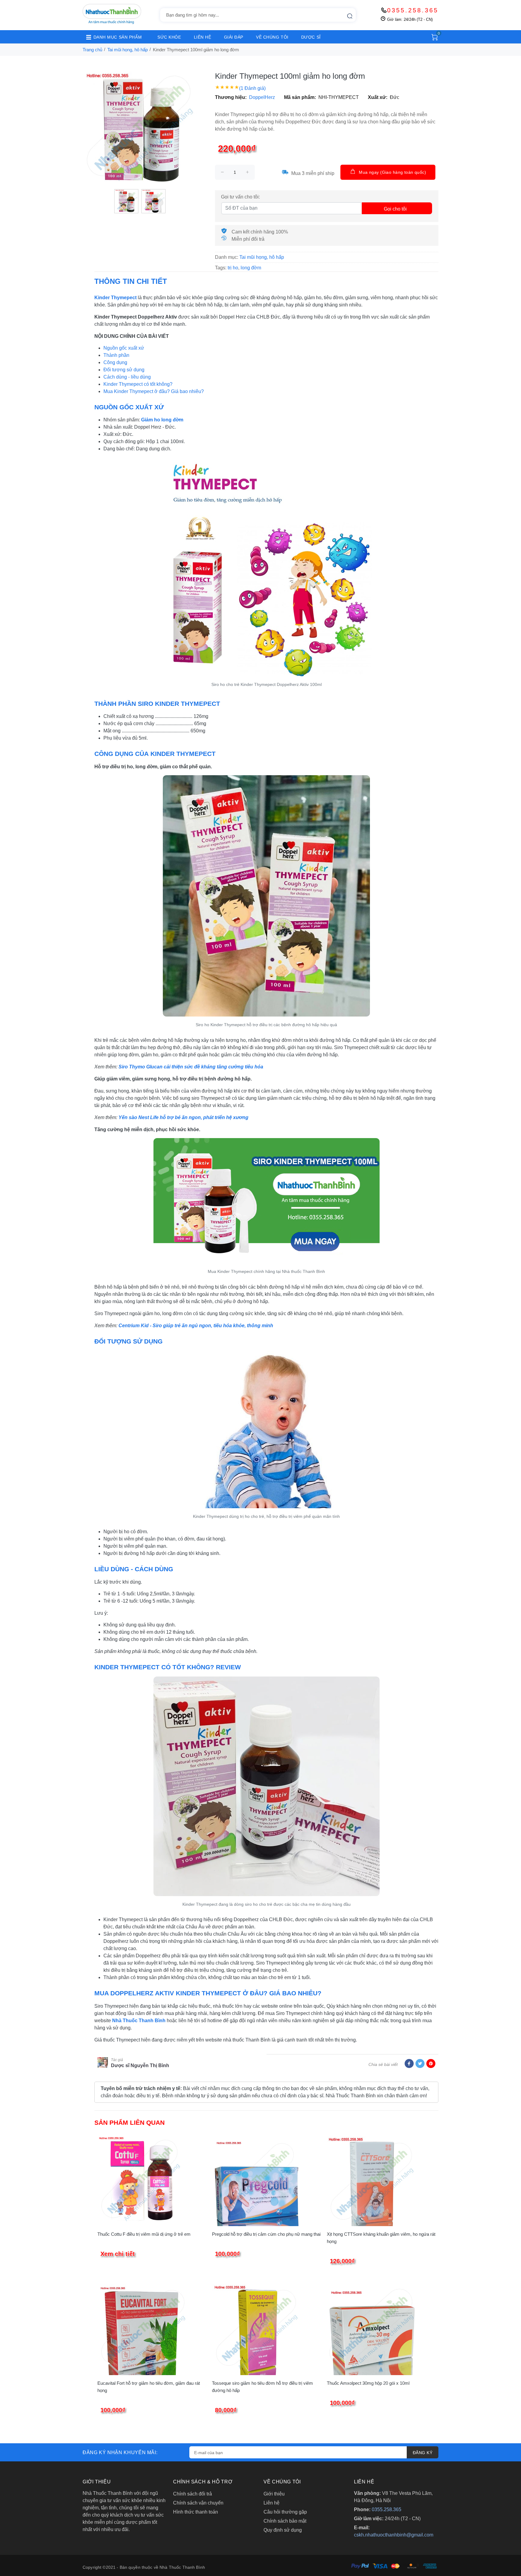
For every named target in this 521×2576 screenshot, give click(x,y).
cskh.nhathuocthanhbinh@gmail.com (394, 2535)
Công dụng (115, 362)
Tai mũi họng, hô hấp (128, 50)
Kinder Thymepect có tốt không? (138, 384)
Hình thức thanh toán (196, 2512)
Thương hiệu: (231, 97)
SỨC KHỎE (169, 37)
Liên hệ (272, 2503)
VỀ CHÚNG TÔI (272, 37)
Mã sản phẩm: (300, 97)
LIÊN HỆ (203, 37)
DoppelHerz (262, 97)
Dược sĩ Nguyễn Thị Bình (140, 2065)
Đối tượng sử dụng (124, 370)
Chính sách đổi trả (193, 2494)
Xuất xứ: (378, 97)
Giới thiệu (274, 2494)
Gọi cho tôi (395, 209)
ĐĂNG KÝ (423, 2453)
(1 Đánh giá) (252, 88)
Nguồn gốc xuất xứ (124, 348)
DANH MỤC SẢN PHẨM (118, 37)
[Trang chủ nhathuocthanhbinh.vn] (112, 14)
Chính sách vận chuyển (198, 2503)
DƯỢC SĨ (311, 37)
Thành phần (116, 355)
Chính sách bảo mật (285, 2521)
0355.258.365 (413, 10)
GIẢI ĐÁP (234, 37)
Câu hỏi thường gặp (285, 2512)
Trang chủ (92, 50)
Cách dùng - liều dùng (127, 377)
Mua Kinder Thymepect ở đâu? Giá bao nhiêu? (154, 391)
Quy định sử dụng (283, 2530)
